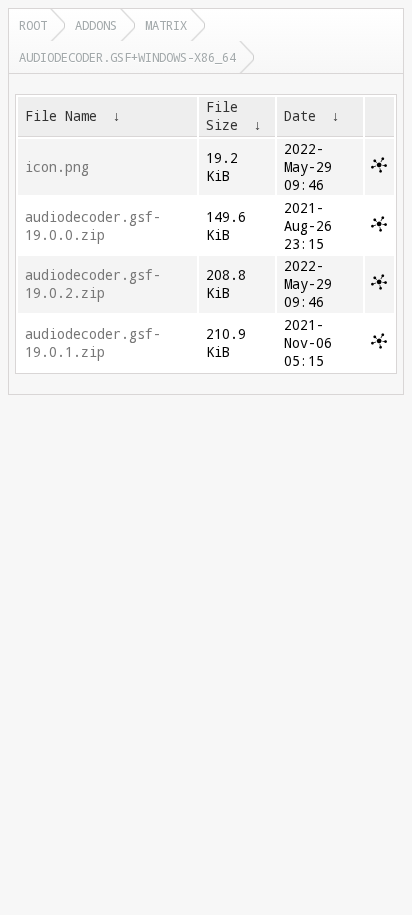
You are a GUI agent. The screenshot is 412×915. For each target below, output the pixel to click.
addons (96, 25)
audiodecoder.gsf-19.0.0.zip (93, 226)
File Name (61, 116)
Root (33, 25)
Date (300, 116)
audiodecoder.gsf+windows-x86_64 (127, 57)
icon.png (57, 167)
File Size (222, 116)
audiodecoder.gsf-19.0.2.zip (93, 284)
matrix (166, 25)
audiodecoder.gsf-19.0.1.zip (93, 343)
